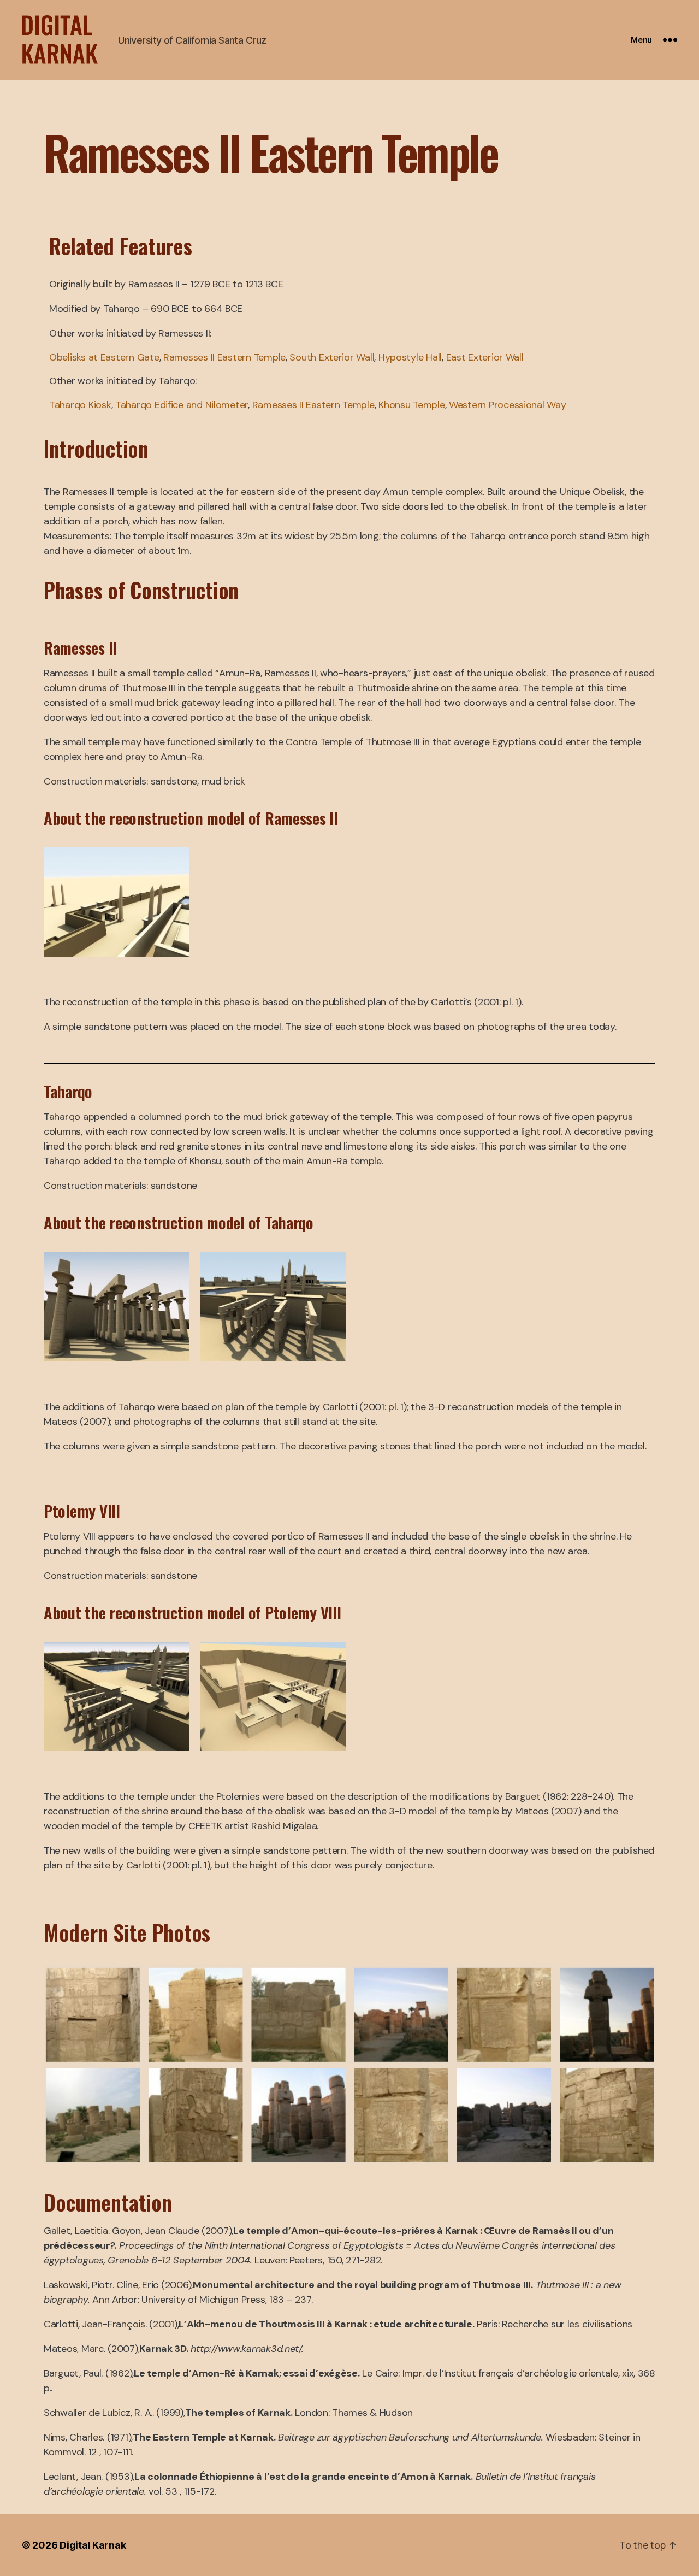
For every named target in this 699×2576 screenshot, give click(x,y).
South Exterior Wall (332, 357)
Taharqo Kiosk (80, 405)
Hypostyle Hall (410, 357)
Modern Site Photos (127, 1932)
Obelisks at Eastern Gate (104, 357)
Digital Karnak (93, 2545)
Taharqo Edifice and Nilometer (182, 405)
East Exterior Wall (485, 357)
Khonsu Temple (412, 405)
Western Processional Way (508, 405)
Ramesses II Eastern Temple (224, 357)
